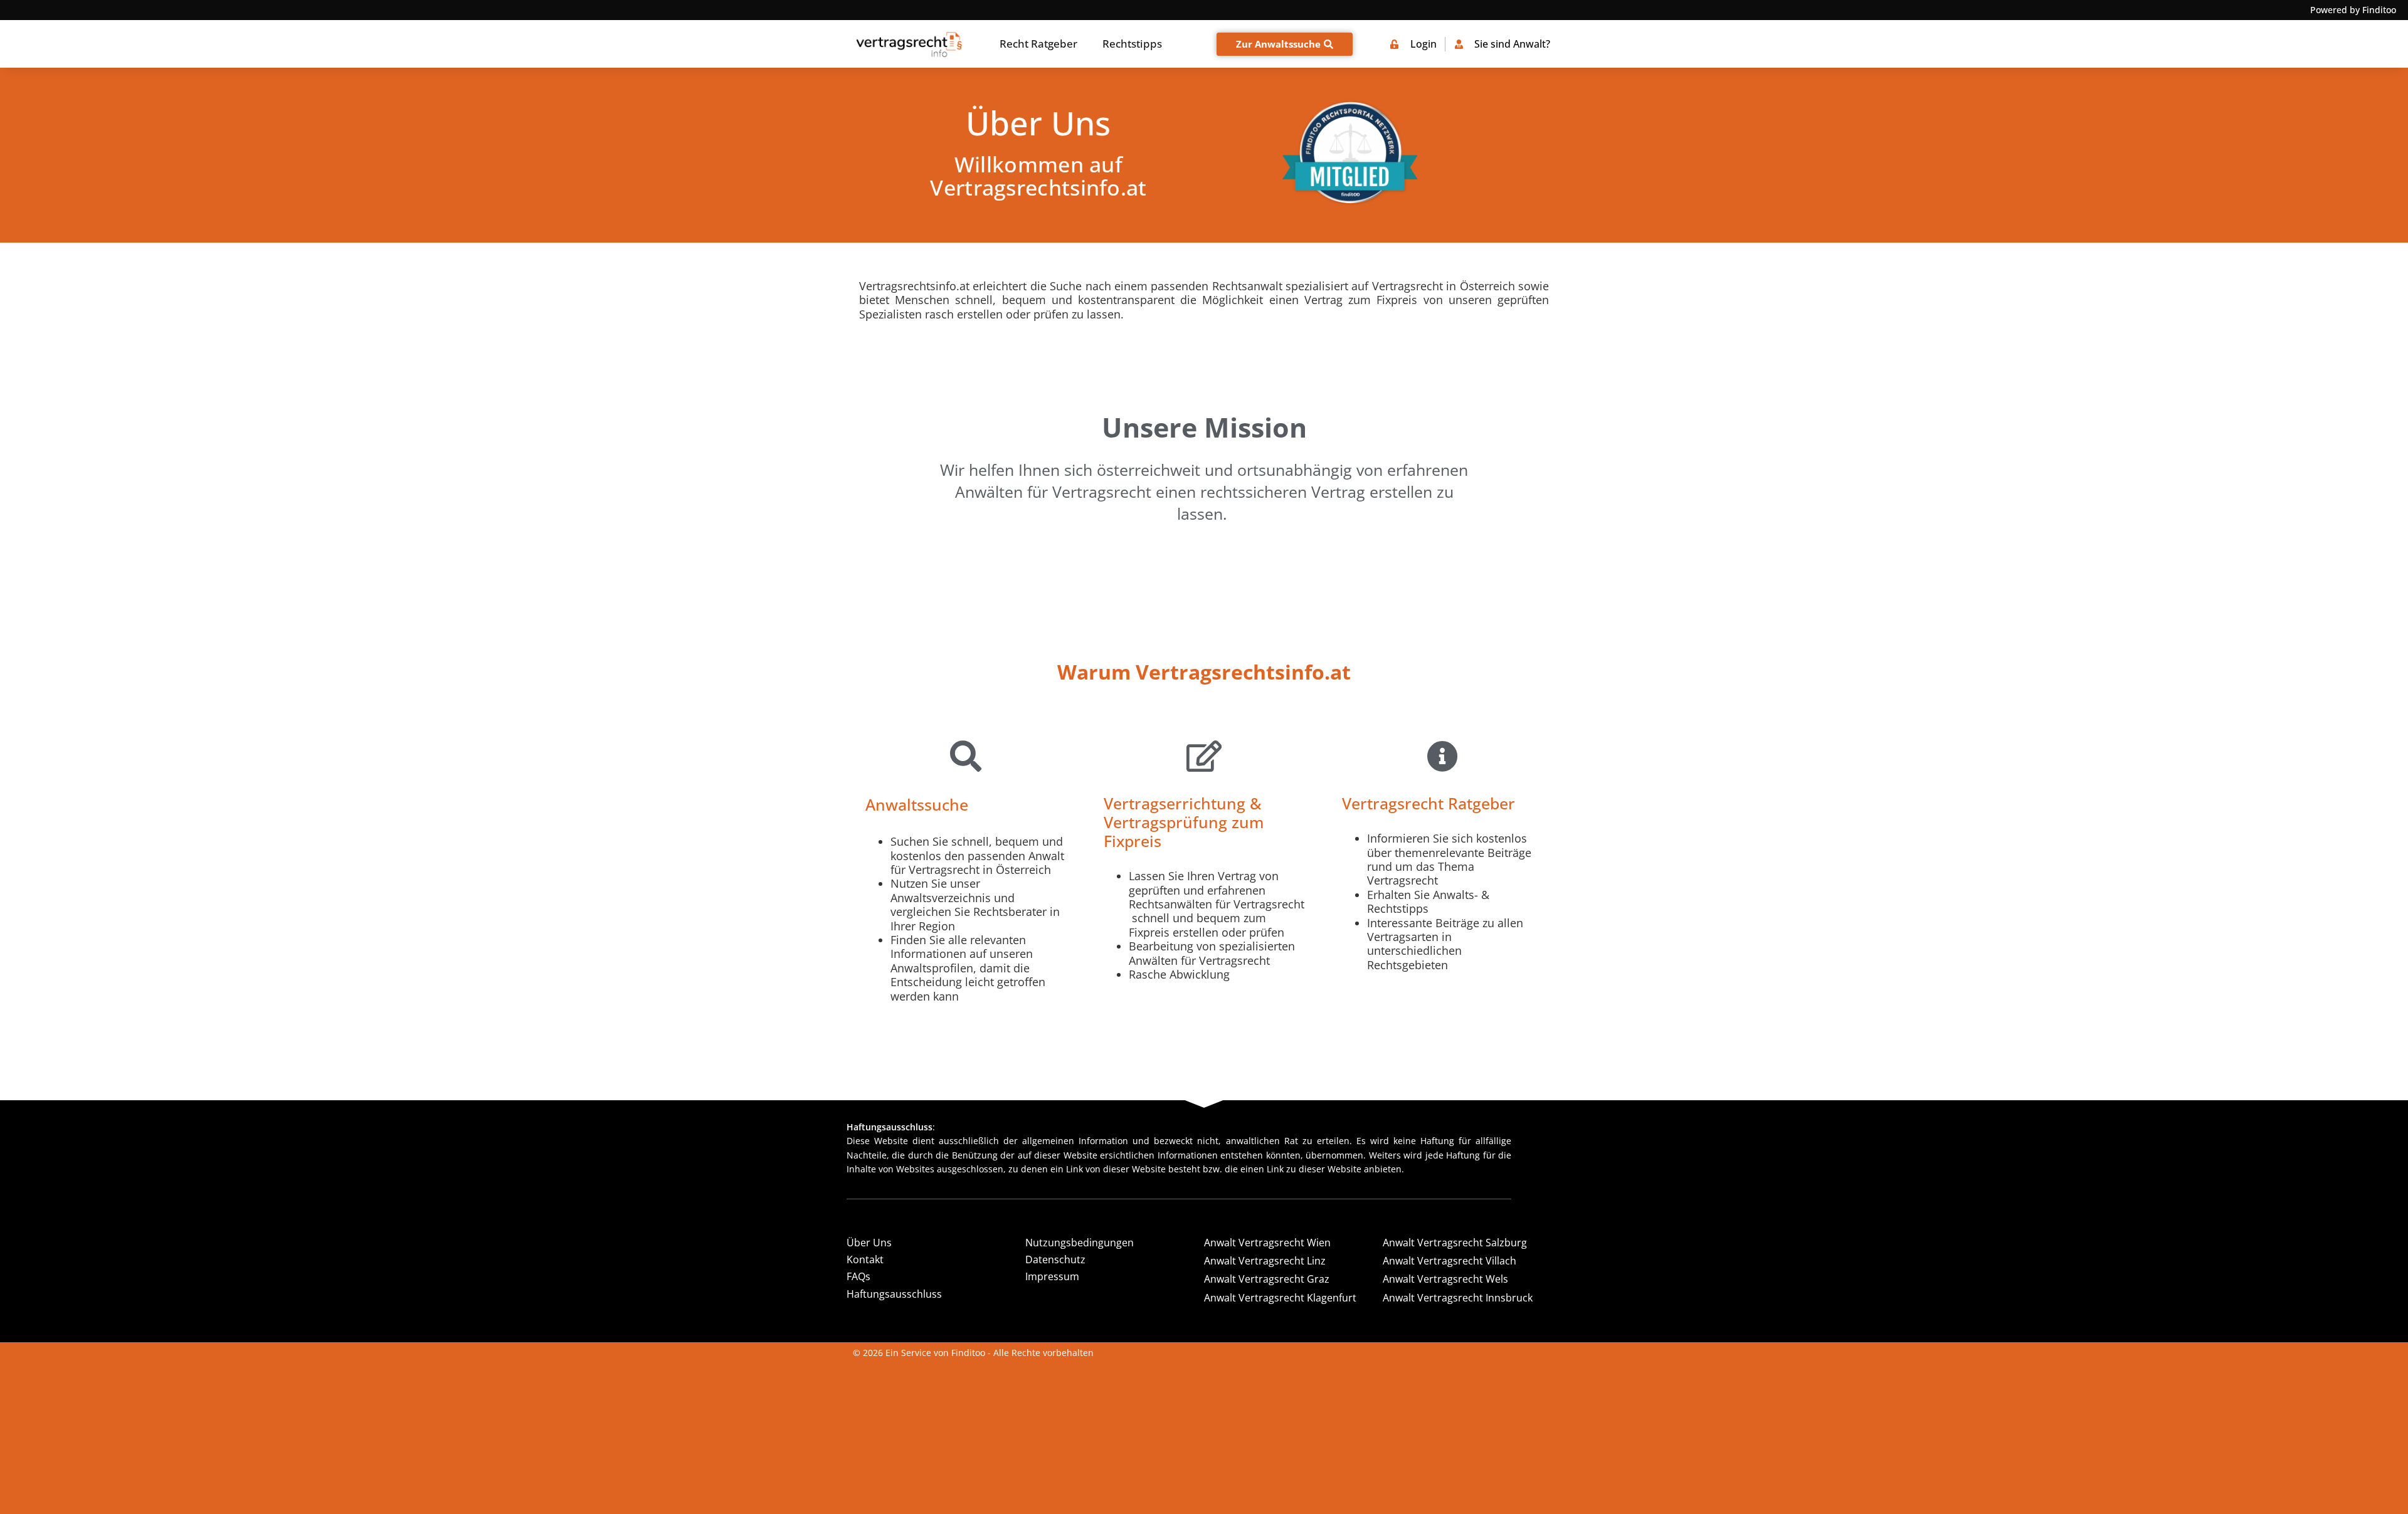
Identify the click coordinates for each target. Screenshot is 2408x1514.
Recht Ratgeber (1038, 44)
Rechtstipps (1132, 44)
